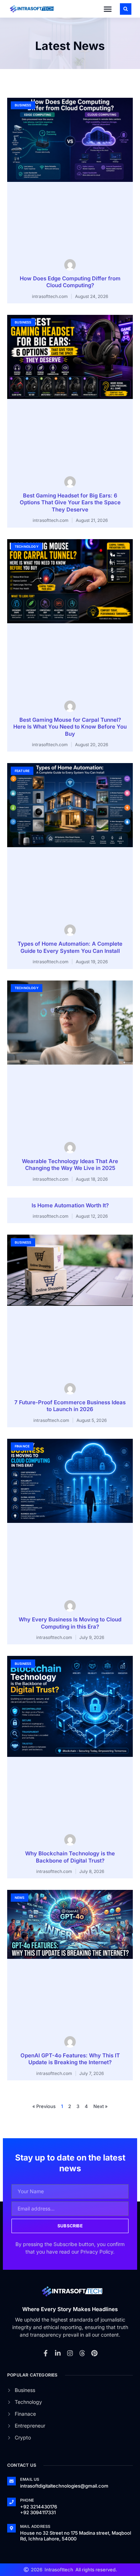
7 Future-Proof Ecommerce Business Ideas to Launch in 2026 (70, 1406)
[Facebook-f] (46, 2353)
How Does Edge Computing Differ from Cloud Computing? (70, 282)
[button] (108, 9)
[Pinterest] (94, 2353)
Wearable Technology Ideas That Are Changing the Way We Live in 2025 (70, 1165)
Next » (101, 2106)
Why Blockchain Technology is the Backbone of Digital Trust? (70, 1857)
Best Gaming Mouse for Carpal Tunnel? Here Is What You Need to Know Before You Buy (70, 727)
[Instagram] (70, 2353)
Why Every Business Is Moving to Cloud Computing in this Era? (70, 1623)
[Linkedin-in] (58, 2353)
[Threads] (82, 2353)
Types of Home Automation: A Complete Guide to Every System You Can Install (70, 947)
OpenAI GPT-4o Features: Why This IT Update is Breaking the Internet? (70, 2059)
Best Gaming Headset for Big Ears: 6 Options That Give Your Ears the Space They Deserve (70, 502)
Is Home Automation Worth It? (70, 1205)
